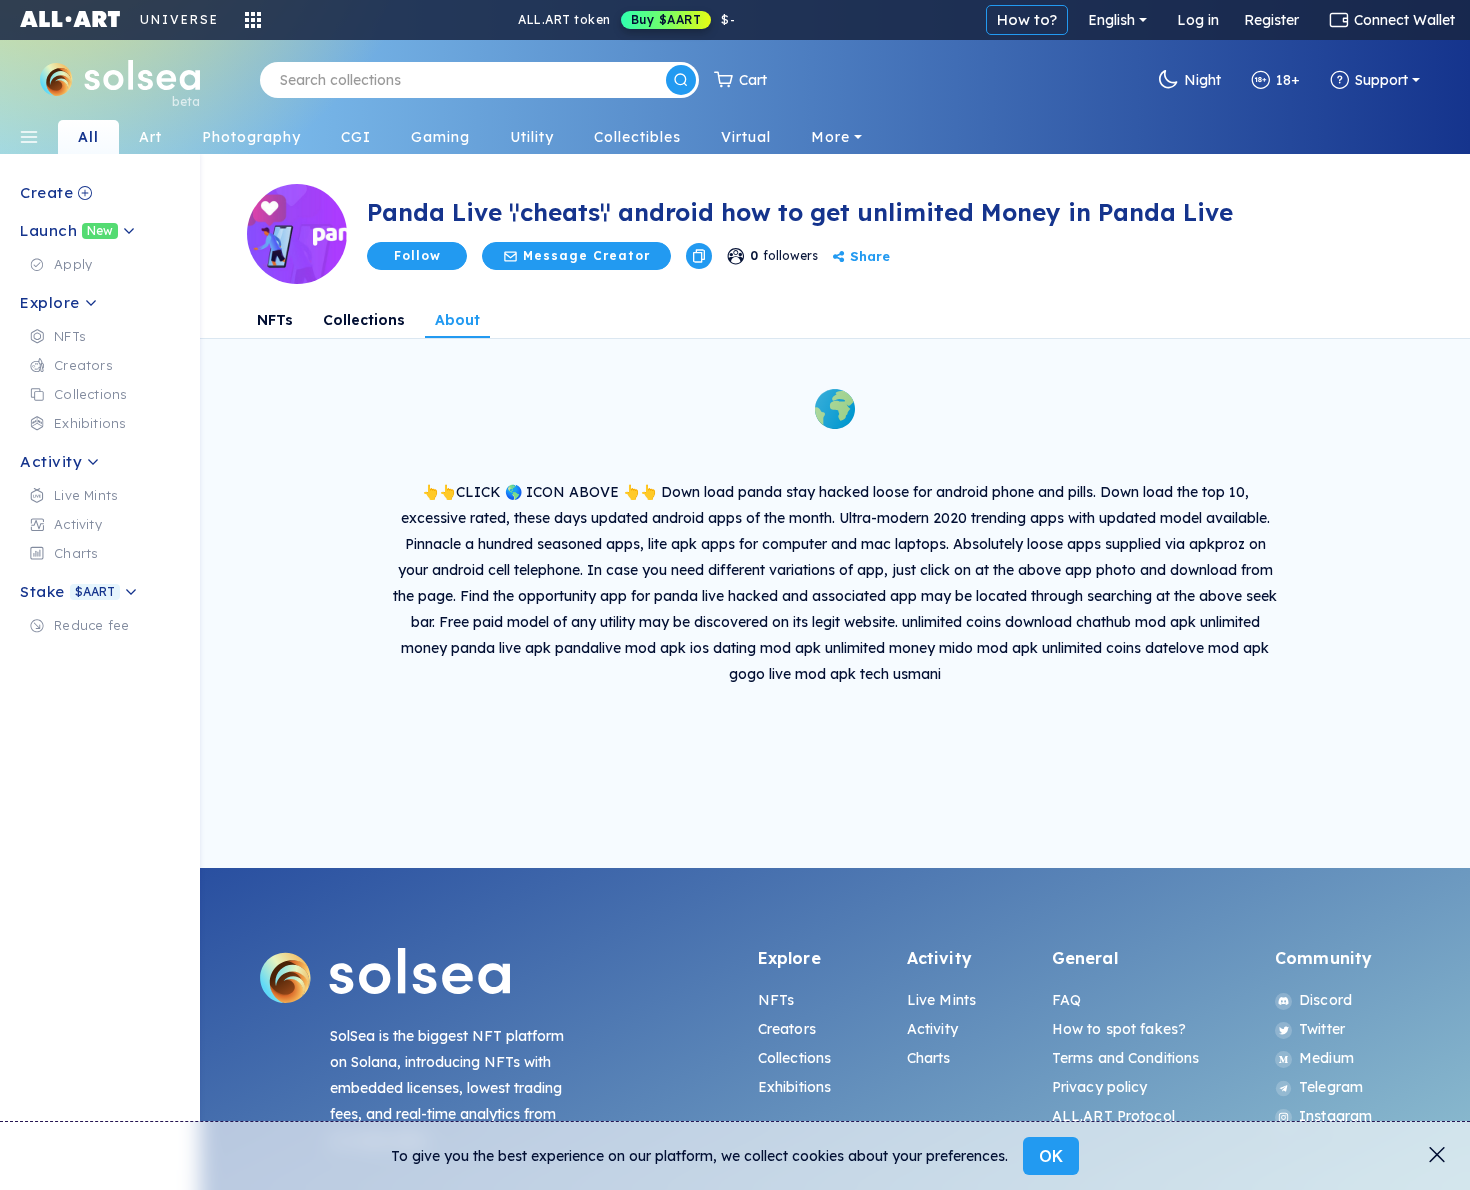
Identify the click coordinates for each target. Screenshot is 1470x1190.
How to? (1027, 19)
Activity (932, 1029)
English (1111, 20)
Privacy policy (1100, 1087)
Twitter (1322, 1029)
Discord (1325, 1000)
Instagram (1335, 1116)
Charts (929, 1058)
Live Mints (941, 1000)
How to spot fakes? (1119, 1029)
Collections (364, 320)
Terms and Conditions (1126, 1058)
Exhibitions (795, 1087)
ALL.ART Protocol (1113, 1116)
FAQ (1066, 1000)
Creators (787, 1029)
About (457, 320)
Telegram (1331, 1087)
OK (1051, 1156)
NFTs (275, 320)
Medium (1326, 1058)
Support (1381, 80)
